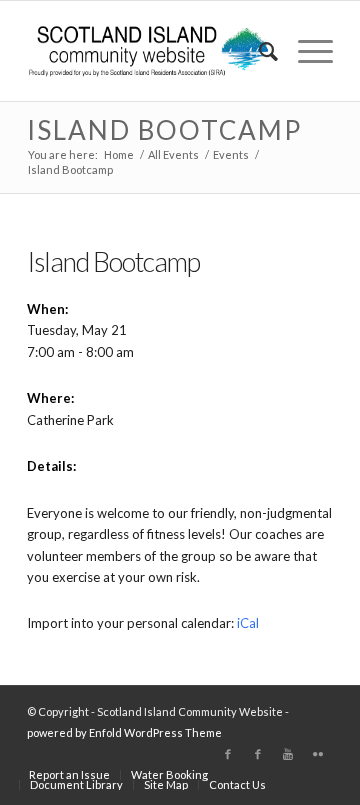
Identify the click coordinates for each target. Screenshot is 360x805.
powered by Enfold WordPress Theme (124, 732)
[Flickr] (318, 754)
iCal (248, 623)
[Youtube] (288, 754)
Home (119, 154)
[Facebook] (228, 754)
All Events (173, 154)
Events (231, 154)
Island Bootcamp (164, 130)
